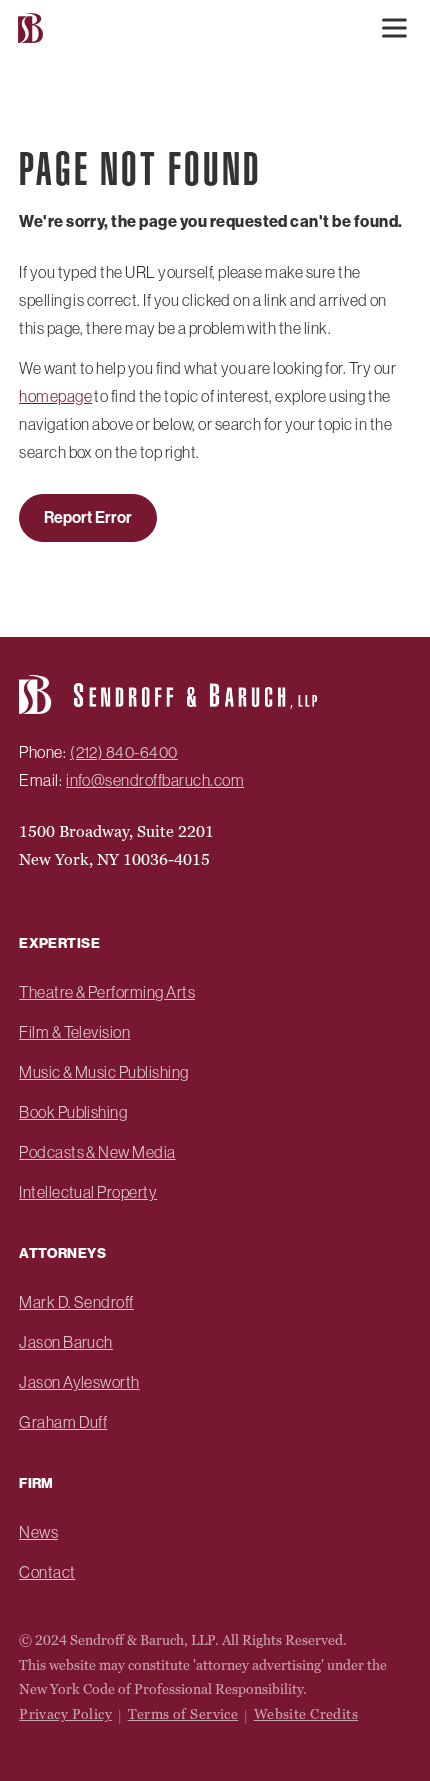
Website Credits (306, 1714)
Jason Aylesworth (79, 1382)
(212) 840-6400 (124, 752)
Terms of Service (183, 1714)
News (38, 1532)
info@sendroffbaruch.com (155, 780)
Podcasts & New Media (97, 1152)
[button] (394, 28)
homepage (55, 396)
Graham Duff (63, 1422)
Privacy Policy (65, 1714)
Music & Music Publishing (104, 1072)
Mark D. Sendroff (76, 1302)
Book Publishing (73, 1112)
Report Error (88, 517)
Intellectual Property (88, 1192)
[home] (28, 28)
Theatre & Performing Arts (107, 992)
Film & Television (74, 1032)
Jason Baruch (66, 1342)
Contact (47, 1572)
